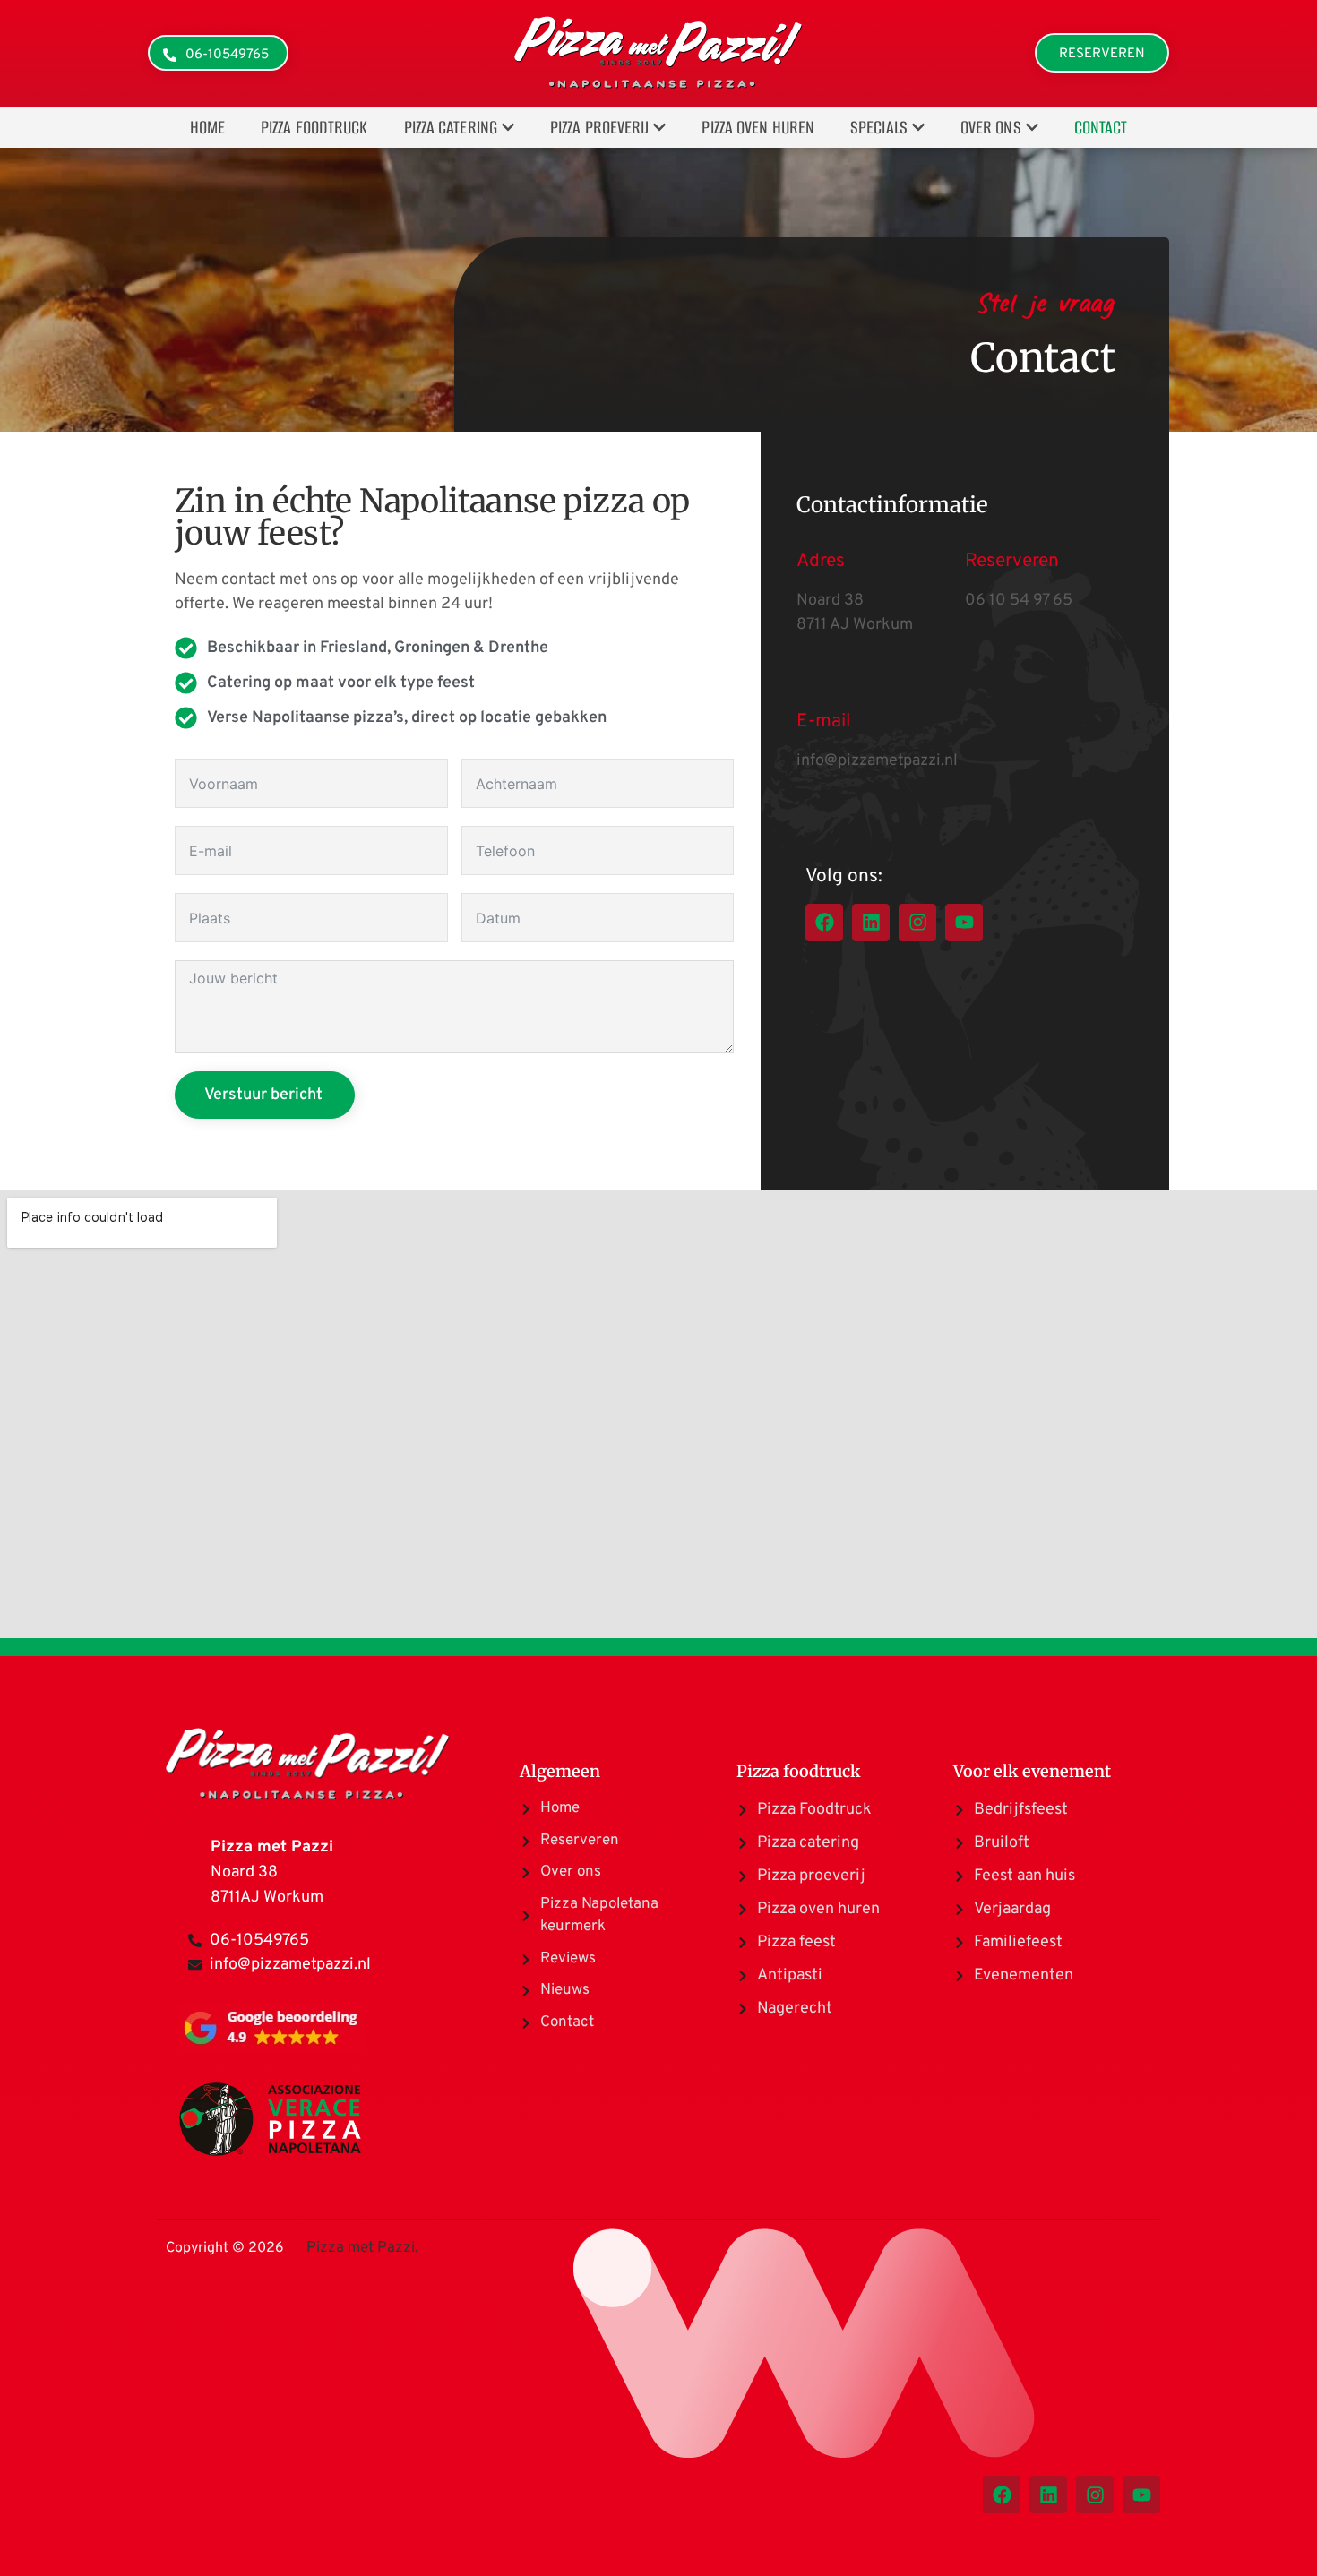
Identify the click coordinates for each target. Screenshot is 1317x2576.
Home (207, 127)
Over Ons (991, 127)
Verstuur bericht (263, 1095)
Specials (879, 127)
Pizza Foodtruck (314, 127)
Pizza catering (451, 127)
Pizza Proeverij (600, 127)
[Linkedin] (871, 923)
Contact (1101, 127)
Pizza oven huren (758, 127)
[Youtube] (964, 923)
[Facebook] (824, 923)
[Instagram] (917, 923)
